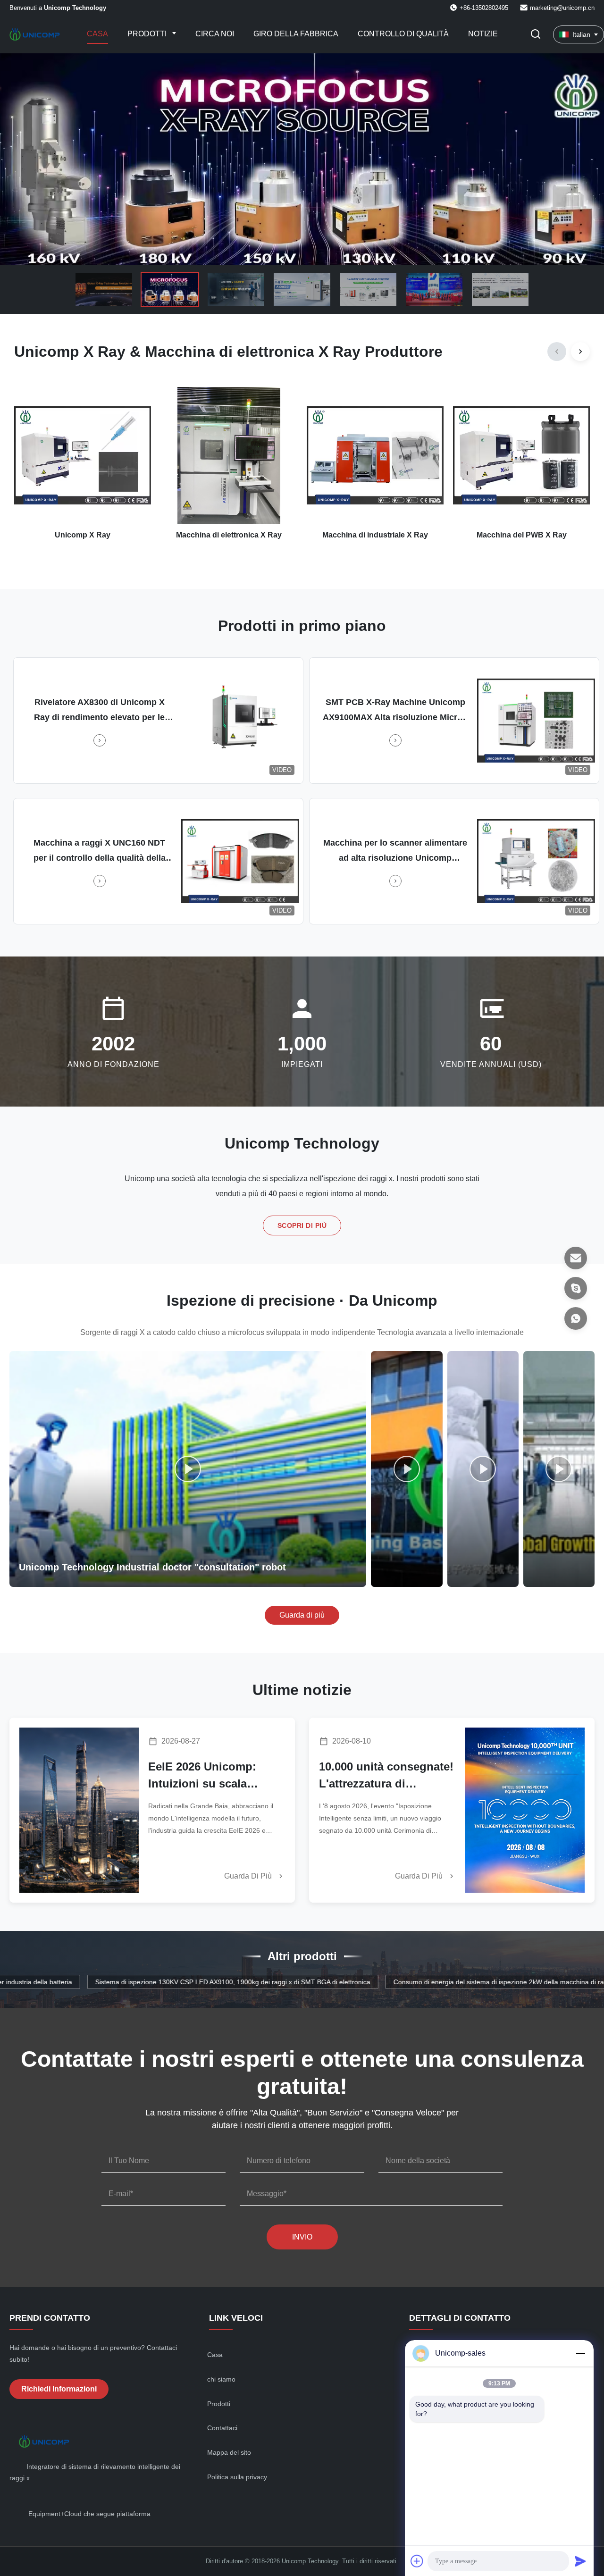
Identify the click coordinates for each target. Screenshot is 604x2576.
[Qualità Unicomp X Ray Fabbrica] (302, 159)
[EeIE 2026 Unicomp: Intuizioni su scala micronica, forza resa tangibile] (79, 1810)
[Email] (576, 1258)
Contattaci (222, 2428)
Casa (97, 34)
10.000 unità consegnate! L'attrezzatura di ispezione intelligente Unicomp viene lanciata (386, 1776)
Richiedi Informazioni (59, 2389)
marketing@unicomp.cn (562, 8)
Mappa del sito (229, 2452)
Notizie (483, 34)
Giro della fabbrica (296, 34)
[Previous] (557, 352)
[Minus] (580, 2353)
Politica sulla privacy (237, 2477)
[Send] (580, 2561)
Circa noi (215, 34)
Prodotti (148, 34)
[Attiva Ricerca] (536, 35)
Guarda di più (302, 1615)
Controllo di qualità (403, 34)
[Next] (580, 352)
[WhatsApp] (576, 1318)
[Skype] (576, 1288)
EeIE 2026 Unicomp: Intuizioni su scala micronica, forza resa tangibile (205, 1776)
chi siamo (221, 2379)
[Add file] (417, 2561)
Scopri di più (302, 1225)
